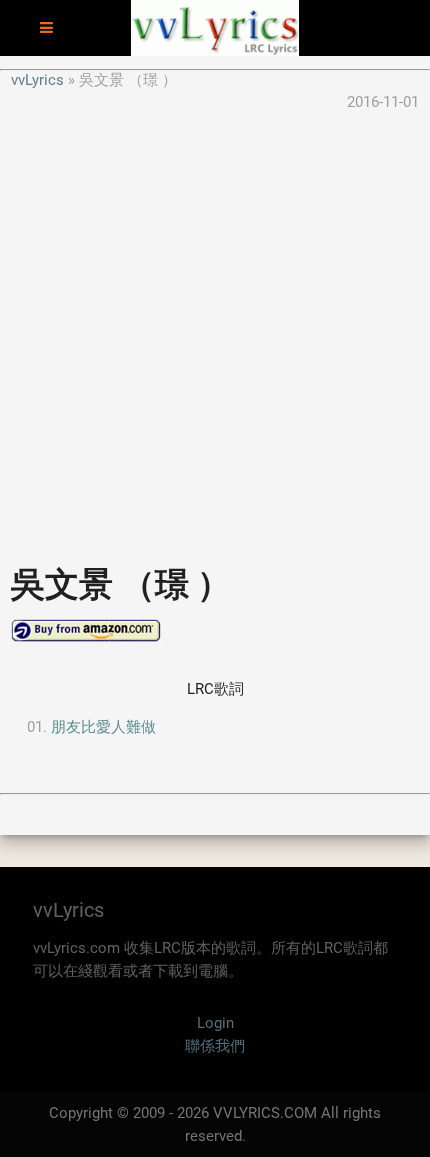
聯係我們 (215, 1046)
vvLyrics (37, 80)
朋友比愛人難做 (103, 727)
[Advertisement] (215, 329)
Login (215, 1023)
